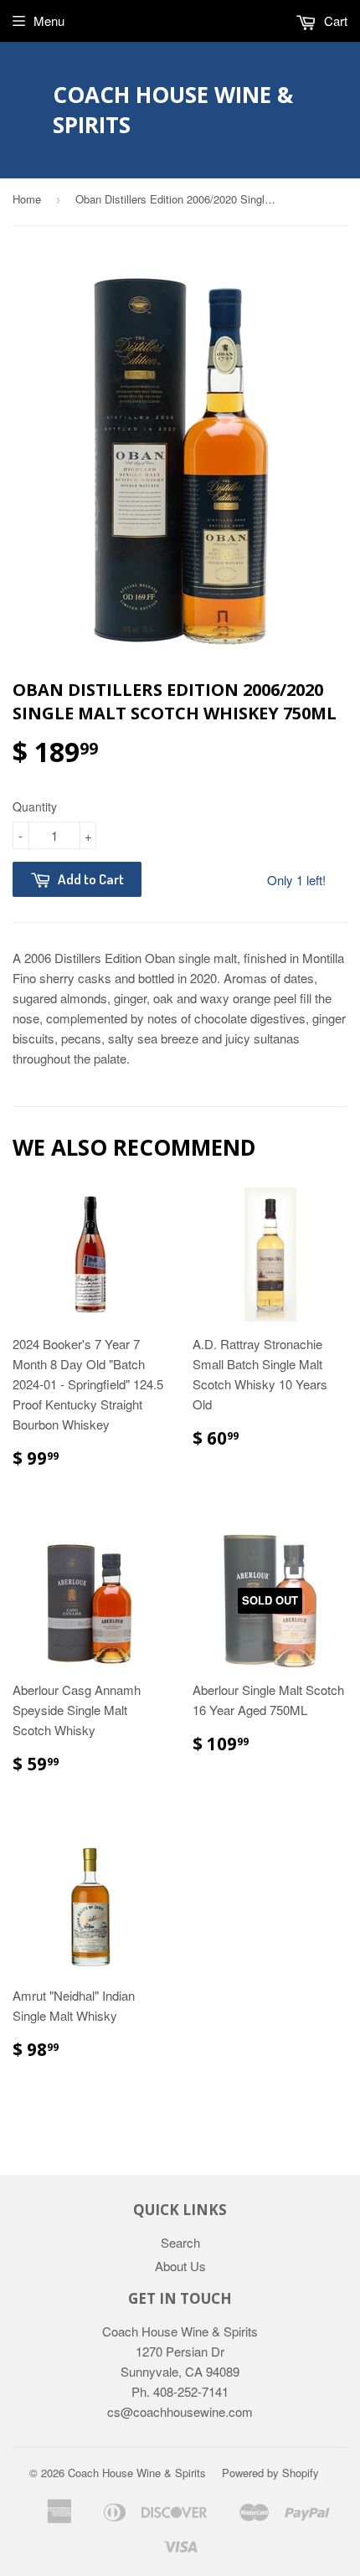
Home (27, 199)
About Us (180, 2266)
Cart (334, 21)
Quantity (35, 806)
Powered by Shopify (270, 2473)
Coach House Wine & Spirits (173, 110)
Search (180, 2242)
